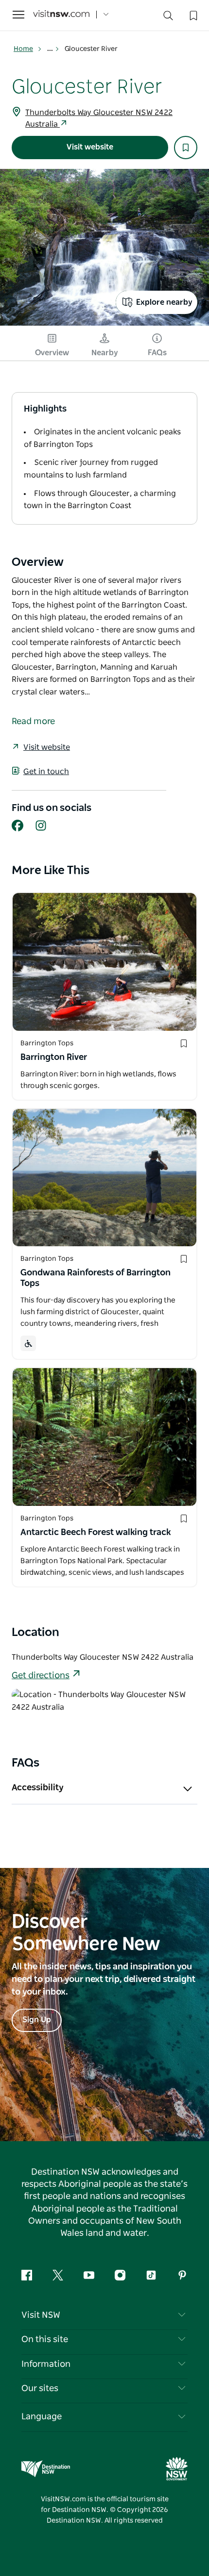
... (51, 49)
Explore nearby (164, 302)
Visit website (90, 147)
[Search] (168, 18)
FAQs (157, 353)
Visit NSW (41, 2315)
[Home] (61, 15)
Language (42, 2417)
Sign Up (37, 2020)
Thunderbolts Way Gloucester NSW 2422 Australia (99, 118)
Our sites (40, 2389)
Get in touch (46, 772)
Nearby (105, 353)
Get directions (41, 1676)
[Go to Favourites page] (192, 15)
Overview (52, 353)
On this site (45, 2340)
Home (23, 49)
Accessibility (38, 1788)
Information (46, 2364)
